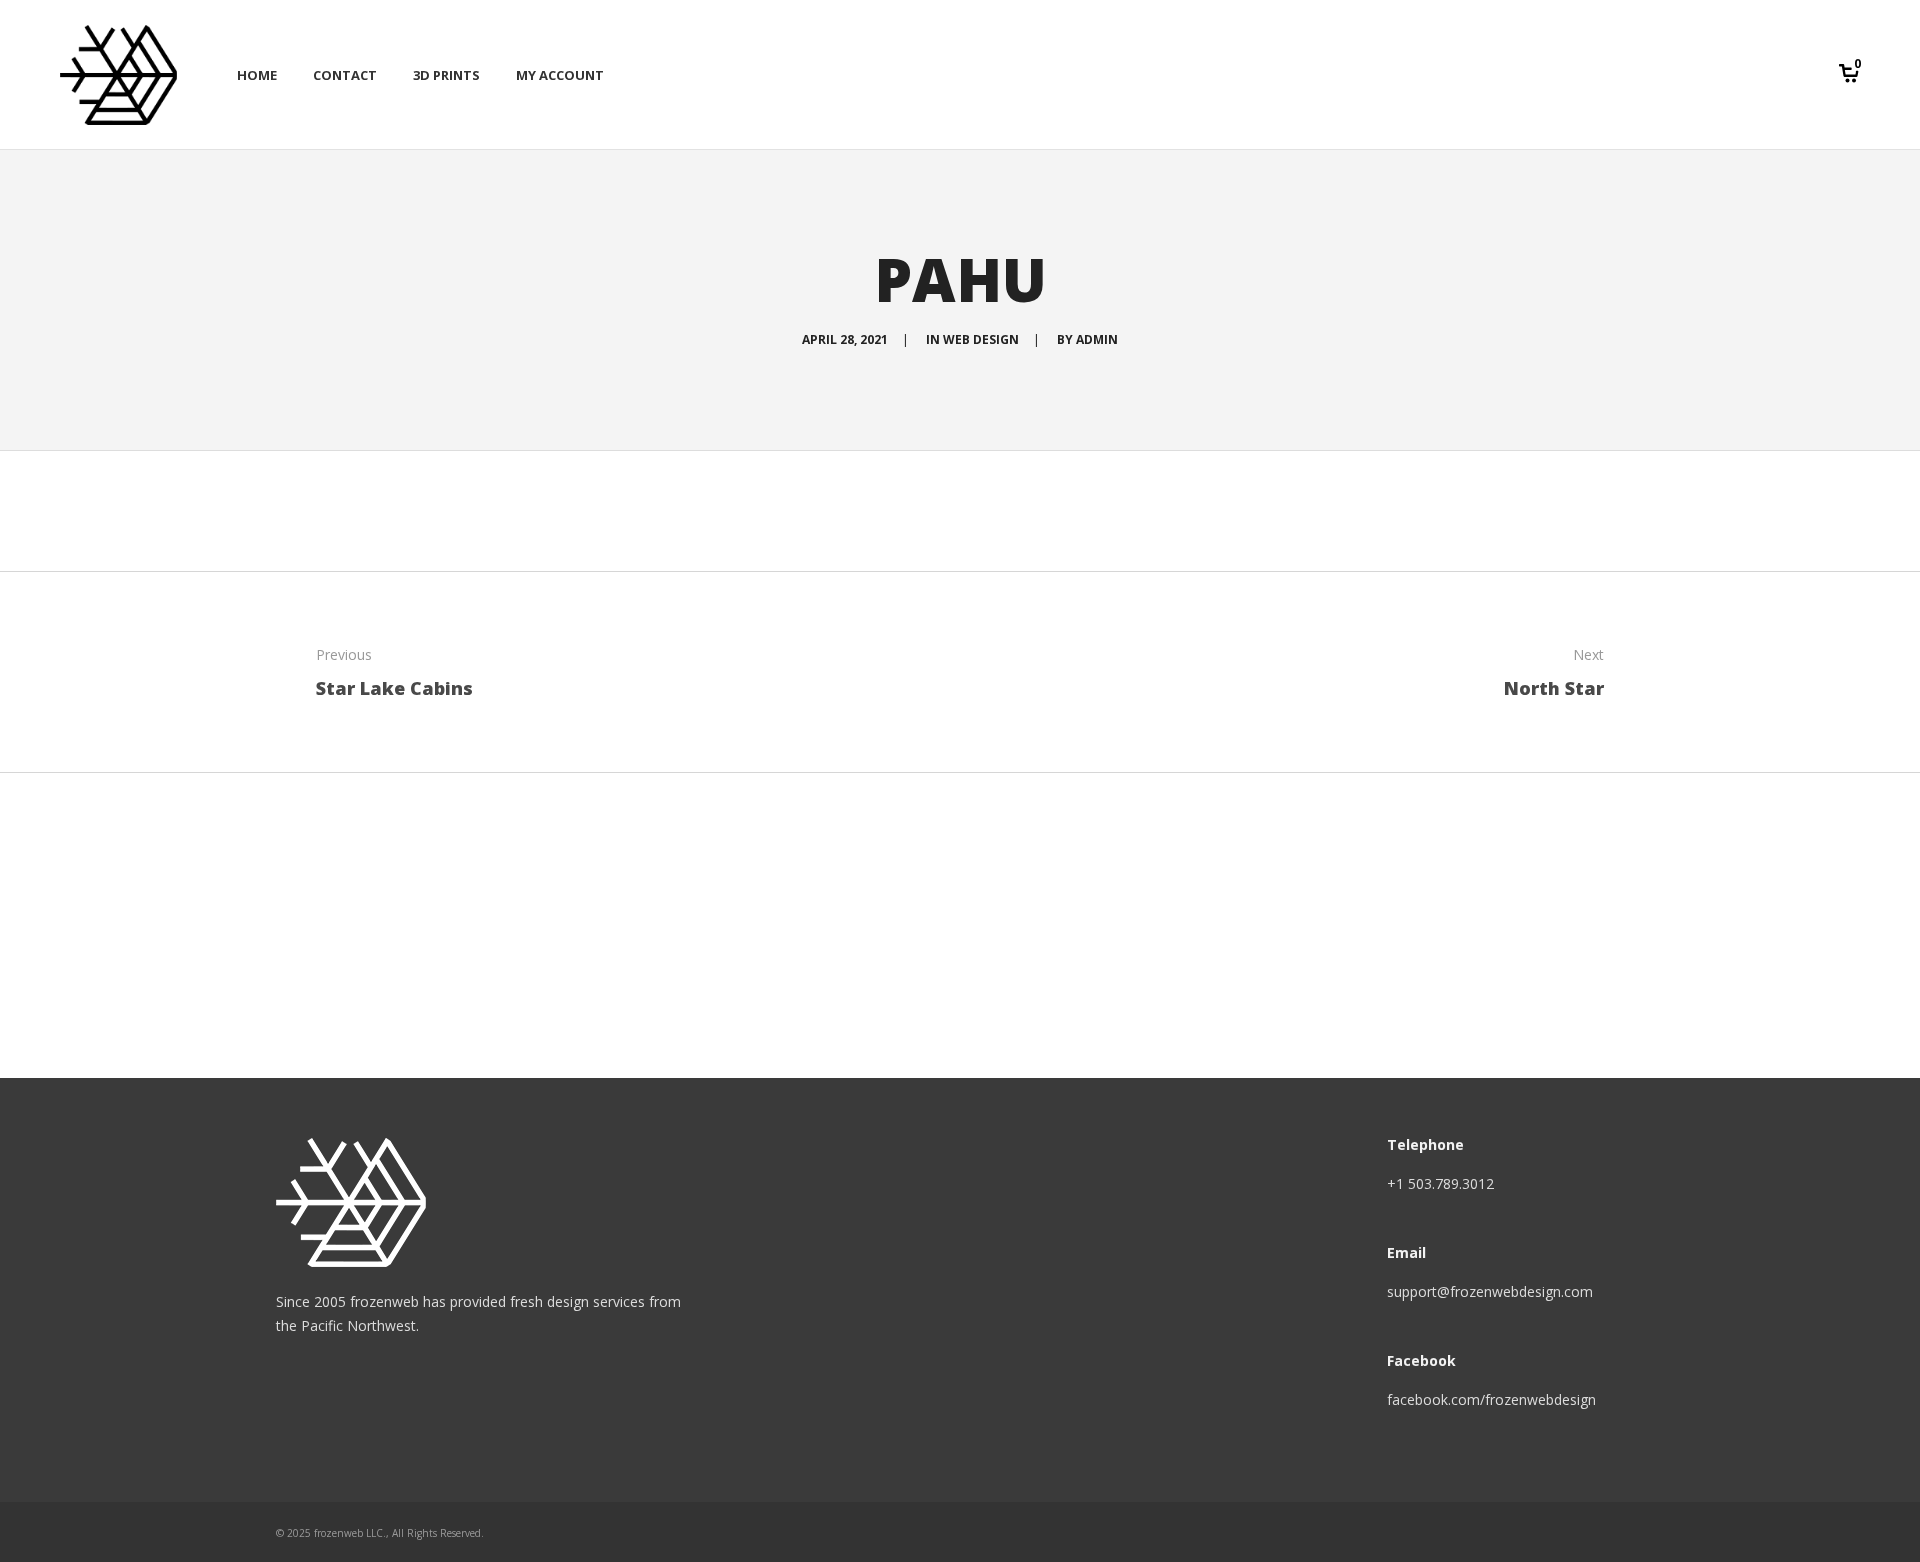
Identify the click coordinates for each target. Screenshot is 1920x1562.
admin (1097, 339)
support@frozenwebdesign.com (1490, 1291)
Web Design (981, 339)
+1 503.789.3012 (1440, 1183)
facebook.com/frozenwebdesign (1491, 1399)
